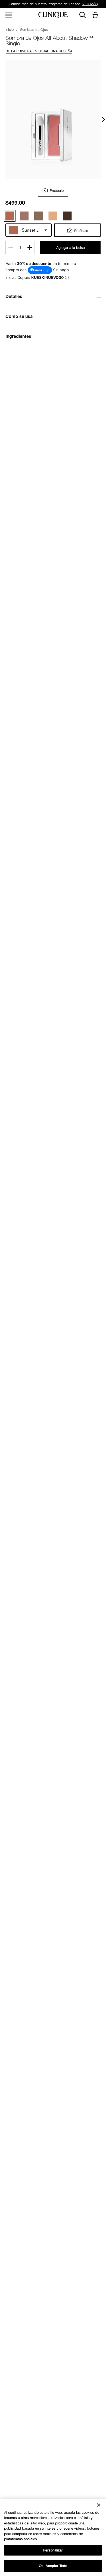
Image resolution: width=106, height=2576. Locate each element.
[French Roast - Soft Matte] (67, 216)
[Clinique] (53, 15)
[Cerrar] (99, 2505)
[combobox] (29, 230)
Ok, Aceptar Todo (53, 2566)
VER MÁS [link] (90, 4)
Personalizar (53, 2550)
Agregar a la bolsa (71, 248)
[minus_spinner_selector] (11, 248)
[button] (96, 15)
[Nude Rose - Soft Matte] (24, 216)
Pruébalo (57, 191)
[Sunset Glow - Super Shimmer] (10, 216)
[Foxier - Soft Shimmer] (39, 216)
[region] (53, 2538)
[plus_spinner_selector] (30, 248)
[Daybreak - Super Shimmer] (53, 216)
